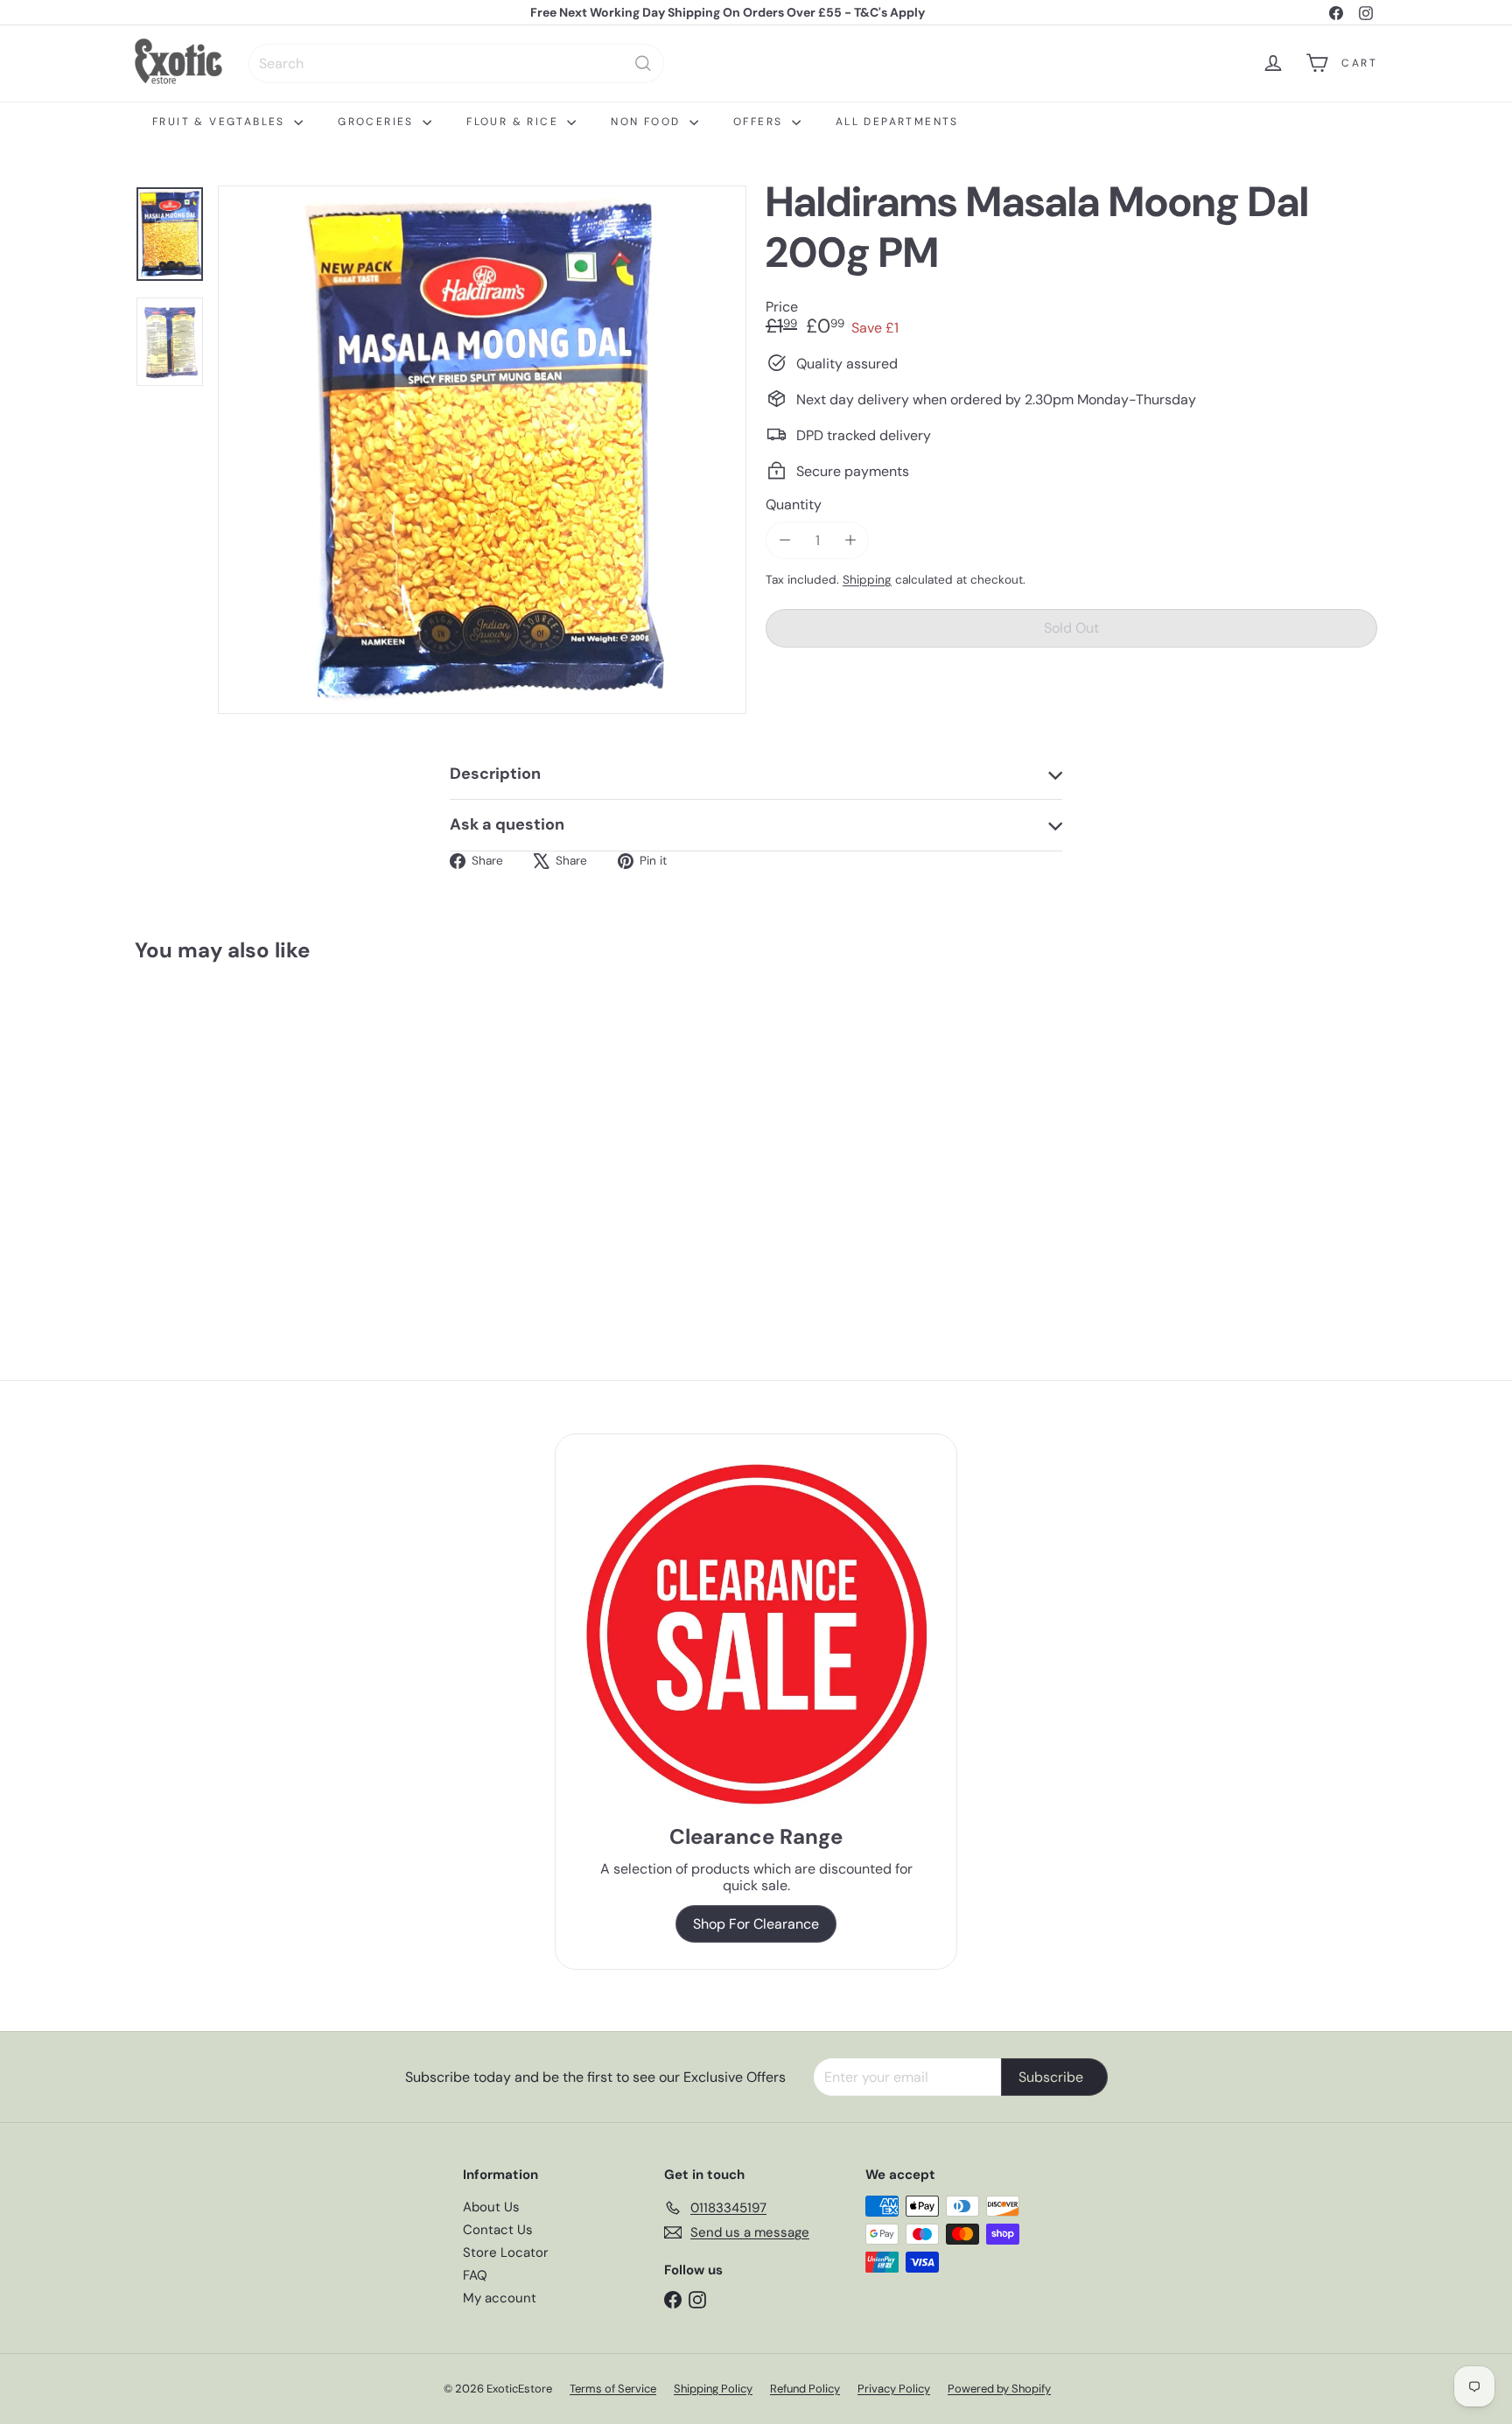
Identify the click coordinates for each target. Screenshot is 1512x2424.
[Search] (643, 63)
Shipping (867, 580)
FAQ (475, 2275)
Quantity (794, 504)
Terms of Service (613, 2389)
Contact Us (498, 2230)
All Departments (897, 122)
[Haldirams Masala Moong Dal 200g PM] (231, 1132)
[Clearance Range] (756, 1634)
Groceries (378, 122)
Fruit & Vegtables (221, 122)
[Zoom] (482, 450)
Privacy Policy (894, 2389)
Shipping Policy (713, 2389)
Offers (760, 122)
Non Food (648, 122)
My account (500, 2298)
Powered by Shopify (999, 2389)
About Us (491, 2207)
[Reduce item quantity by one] (784, 540)
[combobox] (456, 63)
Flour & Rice (514, 122)
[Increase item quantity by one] (850, 540)
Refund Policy (805, 2389)
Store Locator (506, 2252)
